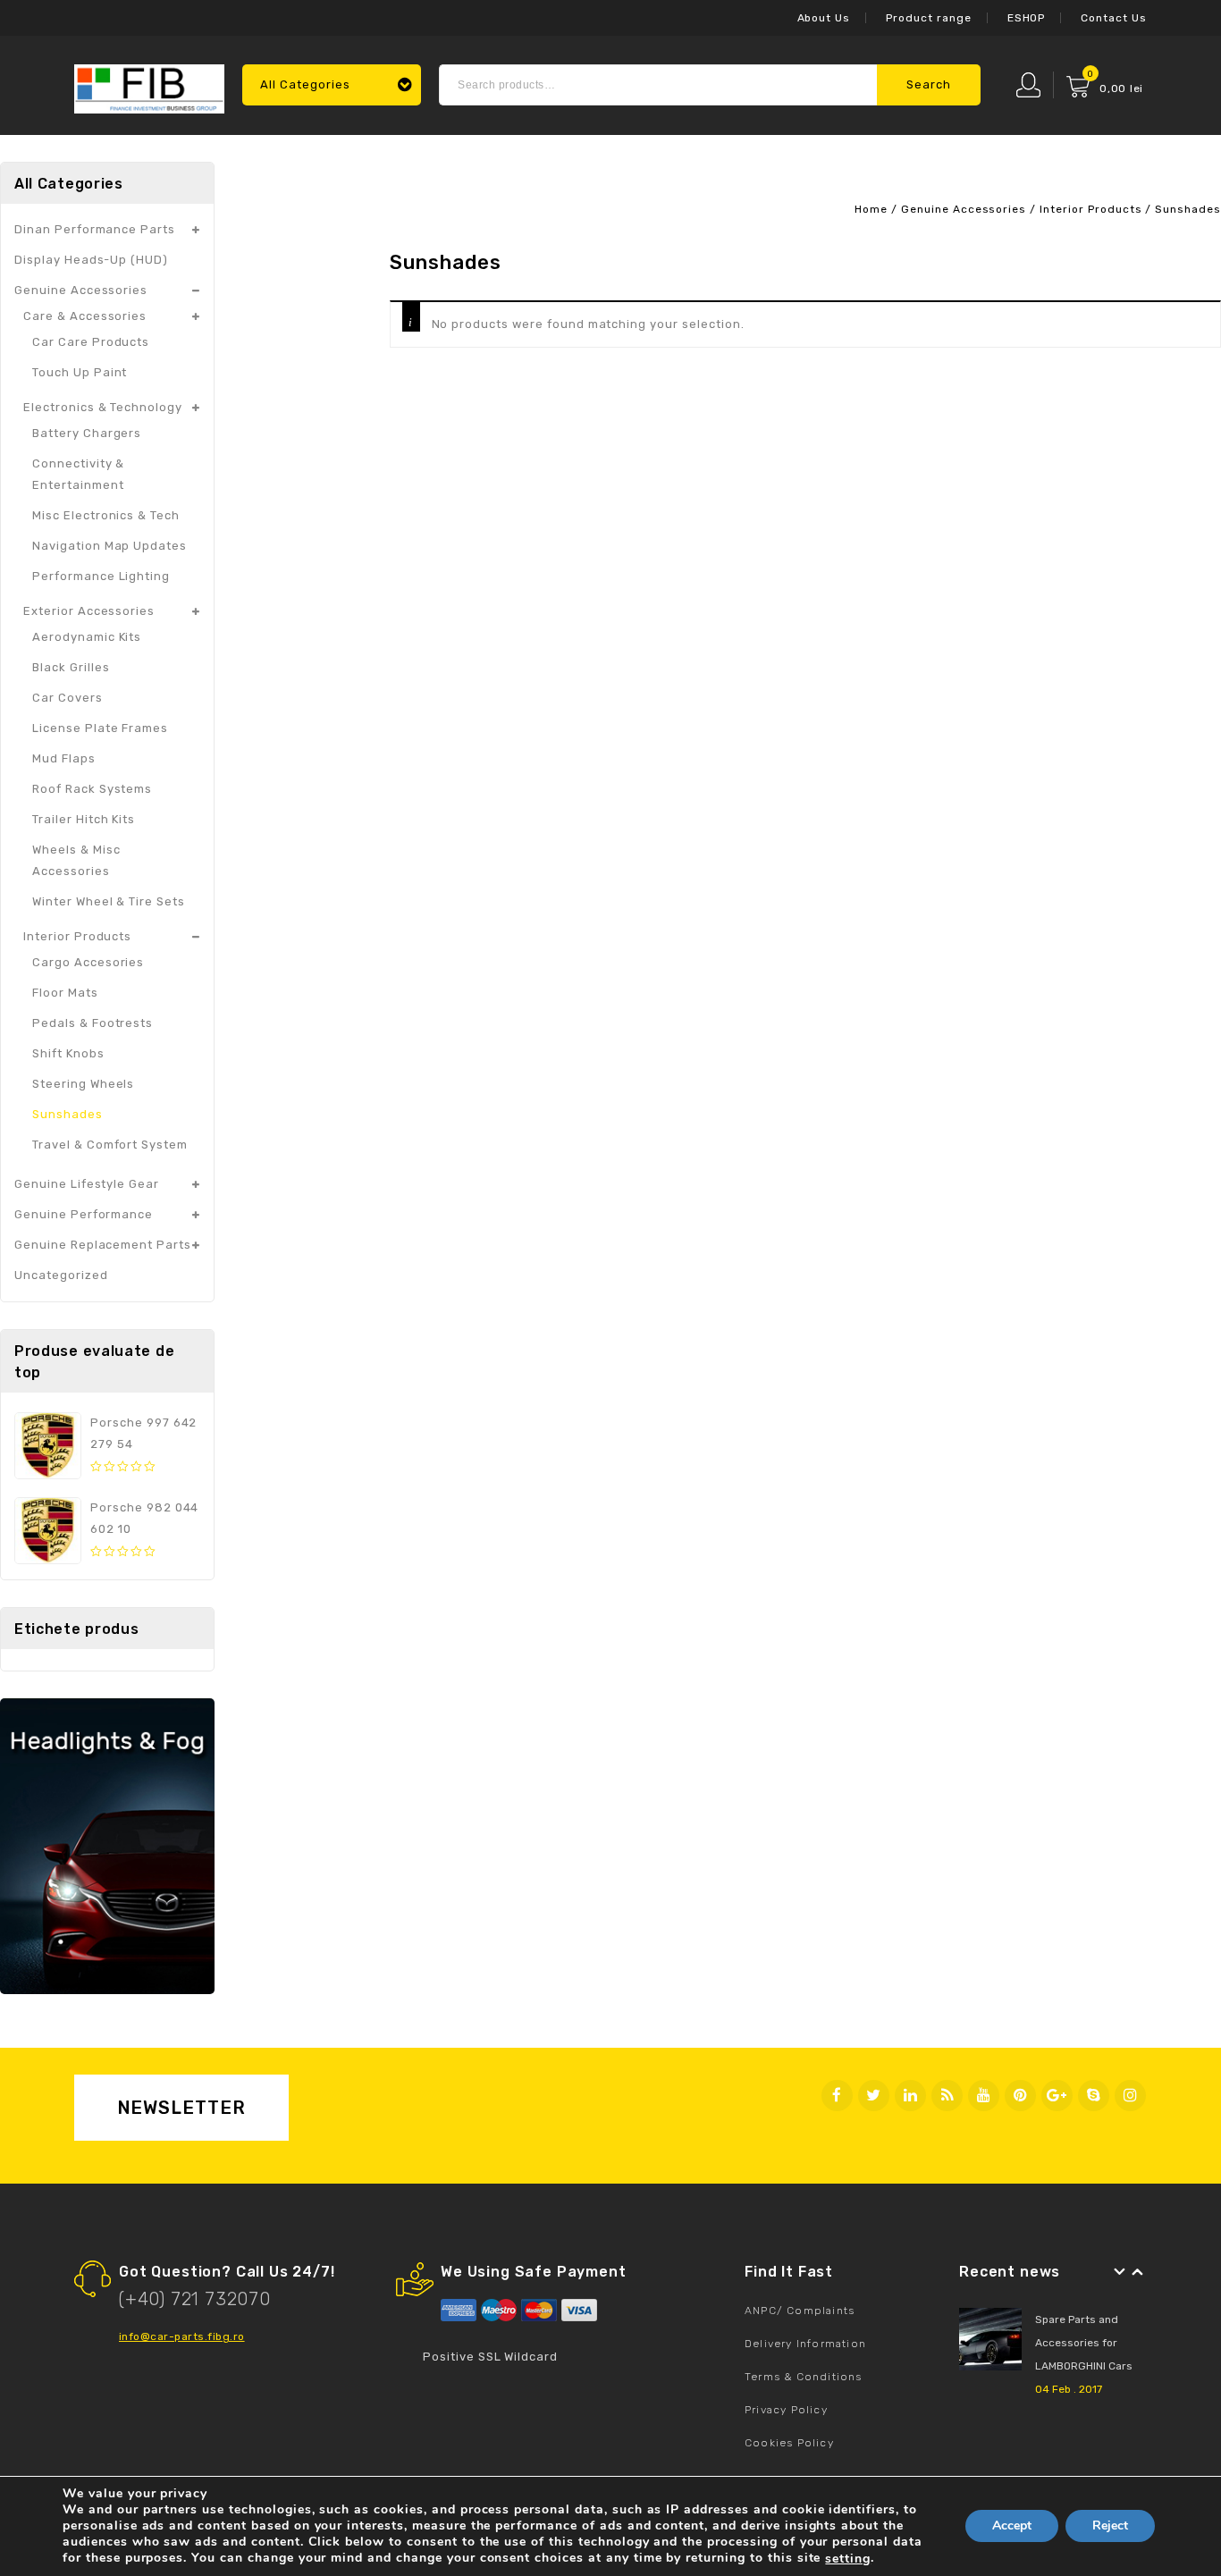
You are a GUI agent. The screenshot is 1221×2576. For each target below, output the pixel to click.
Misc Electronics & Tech (106, 515)
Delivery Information (805, 2344)
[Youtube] (984, 2096)
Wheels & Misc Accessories (76, 860)
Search (929, 84)
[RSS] (947, 2096)
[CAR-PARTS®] (149, 87)
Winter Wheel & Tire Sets (109, 901)
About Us (824, 18)
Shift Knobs (68, 1053)
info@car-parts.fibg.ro (182, 2336)
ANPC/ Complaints (800, 2311)
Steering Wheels (83, 1084)
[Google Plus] (1057, 2096)
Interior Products (1090, 209)
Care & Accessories (85, 316)
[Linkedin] (910, 2096)
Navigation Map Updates (109, 546)
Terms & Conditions (804, 2377)
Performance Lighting (101, 576)
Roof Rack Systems (92, 789)
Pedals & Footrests (93, 1023)
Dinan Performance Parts (95, 229)
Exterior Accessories (89, 611)
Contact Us (1114, 18)
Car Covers (67, 698)
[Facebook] (837, 2096)
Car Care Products (91, 342)
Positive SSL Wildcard (490, 2357)
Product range (928, 18)
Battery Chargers (87, 433)
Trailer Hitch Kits (84, 819)
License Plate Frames (100, 728)
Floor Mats (65, 993)
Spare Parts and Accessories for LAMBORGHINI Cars (1084, 2343)
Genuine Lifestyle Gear (87, 1184)
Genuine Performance (84, 1214)
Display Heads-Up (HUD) (91, 260)
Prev (1120, 2272)
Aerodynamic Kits (87, 637)
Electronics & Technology (103, 407)
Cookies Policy (789, 2443)
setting (848, 2559)
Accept (1012, 2526)
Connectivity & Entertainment (78, 474)
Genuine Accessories (964, 209)
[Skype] (1094, 2096)
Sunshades (67, 1114)
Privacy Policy (786, 2410)
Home (871, 209)
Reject (1110, 2526)
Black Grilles (71, 667)
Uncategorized (61, 1275)
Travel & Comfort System (110, 1145)
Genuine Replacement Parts (103, 1245)
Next (1138, 2272)
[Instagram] (1130, 2096)
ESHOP (1027, 18)
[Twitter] (874, 2096)
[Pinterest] (1020, 2096)
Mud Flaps (64, 758)
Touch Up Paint (80, 372)
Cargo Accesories (88, 962)
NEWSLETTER (182, 2108)
